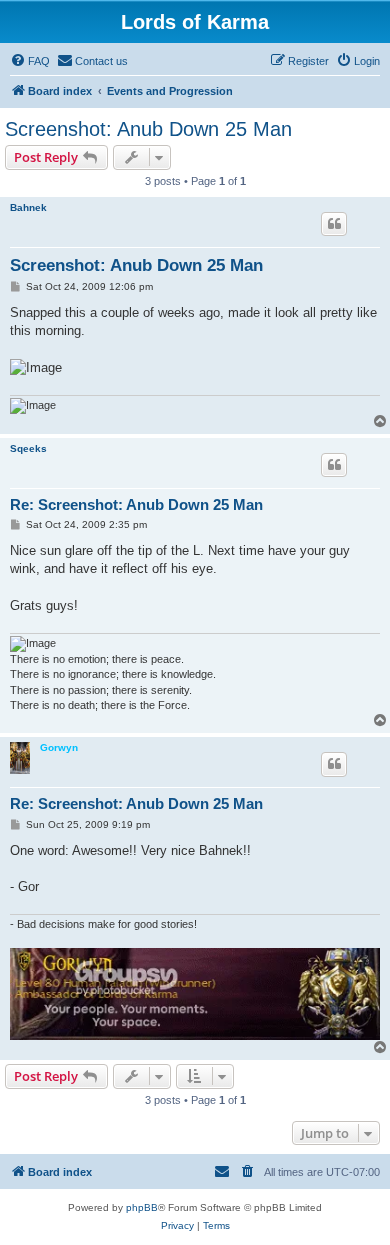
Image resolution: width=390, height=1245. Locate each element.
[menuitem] (30, 61)
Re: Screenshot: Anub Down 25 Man (136, 504)
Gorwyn (59, 747)
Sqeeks (28, 448)
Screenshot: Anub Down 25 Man (148, 129)
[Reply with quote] (334, 224)
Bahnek (28, 207)
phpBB (142, 1207)
